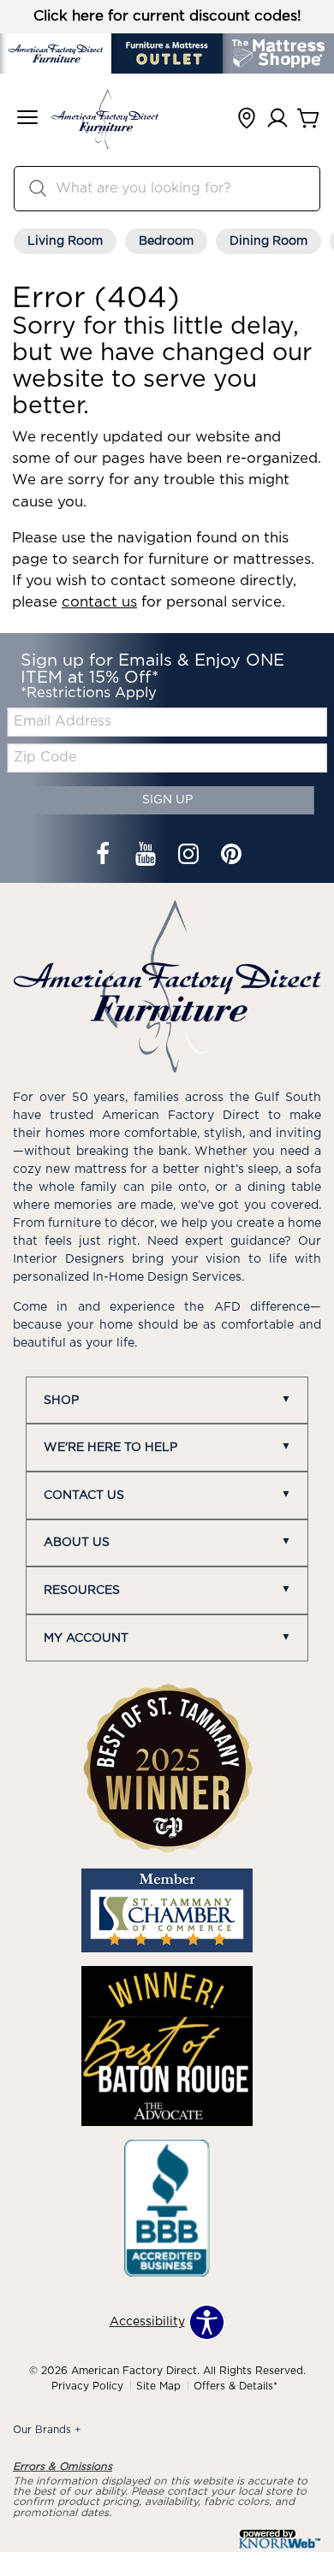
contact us (99, 602)
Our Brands (47, 2430)
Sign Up (167, 800)
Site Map (158, 2386)
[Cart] (308, 119)
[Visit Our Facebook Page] (104, 856)
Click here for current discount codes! (167, 16)
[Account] (277, 119)
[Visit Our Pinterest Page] (231, 856)
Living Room (65, 241)
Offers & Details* (236, 2386)
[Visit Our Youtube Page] (147, 856)
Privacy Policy (87, 2386)
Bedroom (166, 241)
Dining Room (268, 241)
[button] (27, 119)
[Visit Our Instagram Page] (190, 856)
